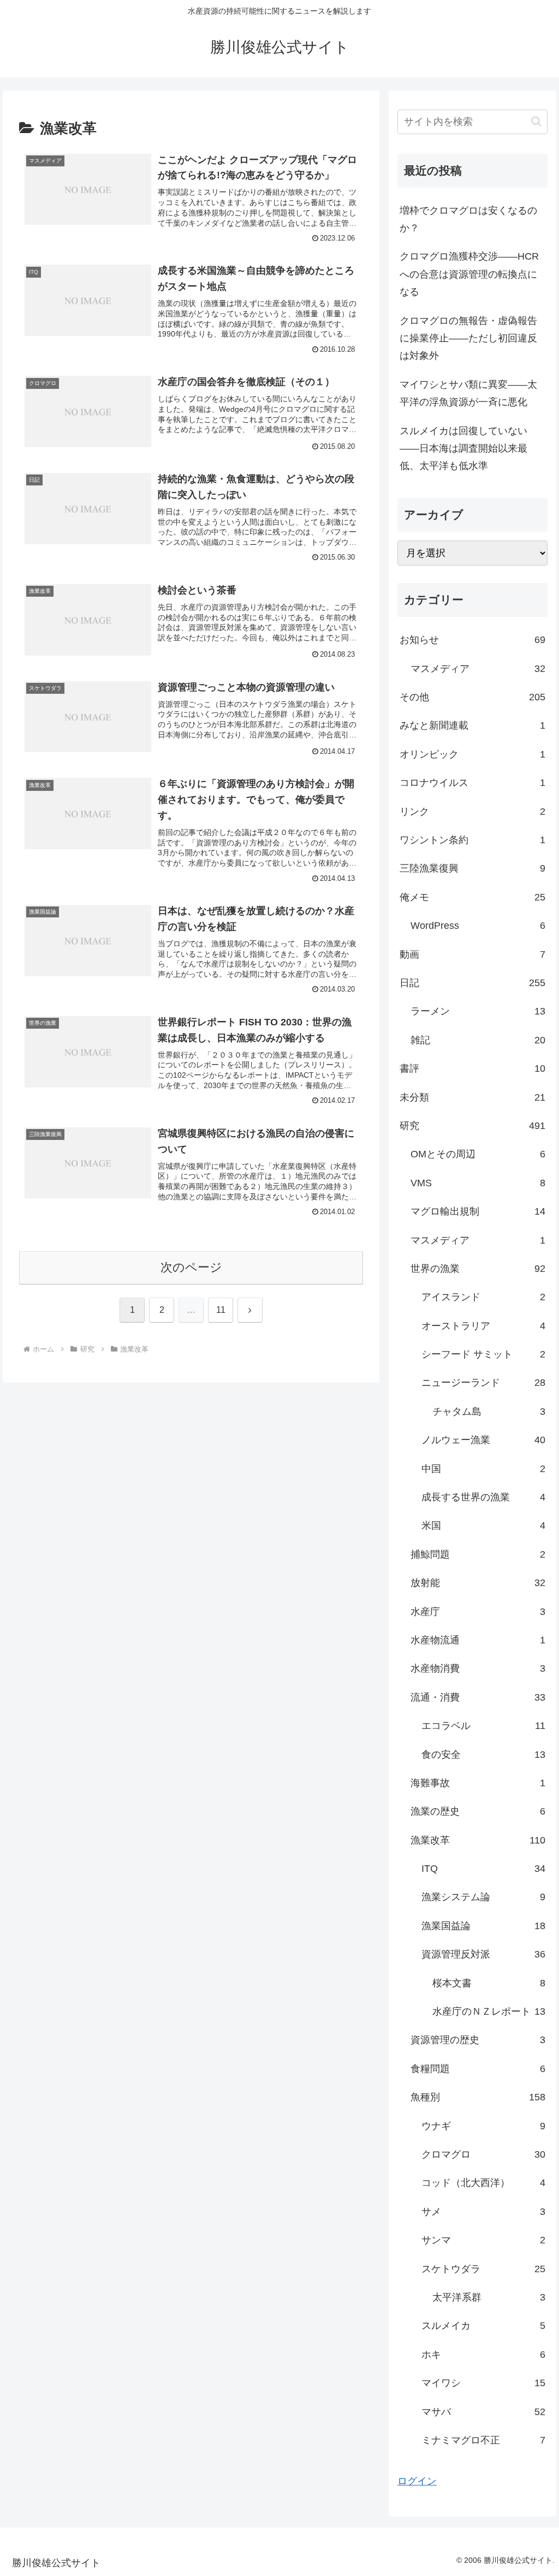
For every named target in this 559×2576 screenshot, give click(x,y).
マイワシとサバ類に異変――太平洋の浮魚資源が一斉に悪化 (468, 393)
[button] (536, 121)
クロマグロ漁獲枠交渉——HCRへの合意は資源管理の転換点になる (469, 274)
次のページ (191, 1267)
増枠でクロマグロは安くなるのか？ (468, 219)
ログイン (417, 2481)
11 (221, 1310)
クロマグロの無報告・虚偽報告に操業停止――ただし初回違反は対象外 (468, 338)
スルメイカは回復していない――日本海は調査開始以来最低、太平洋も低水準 (463, 449)
